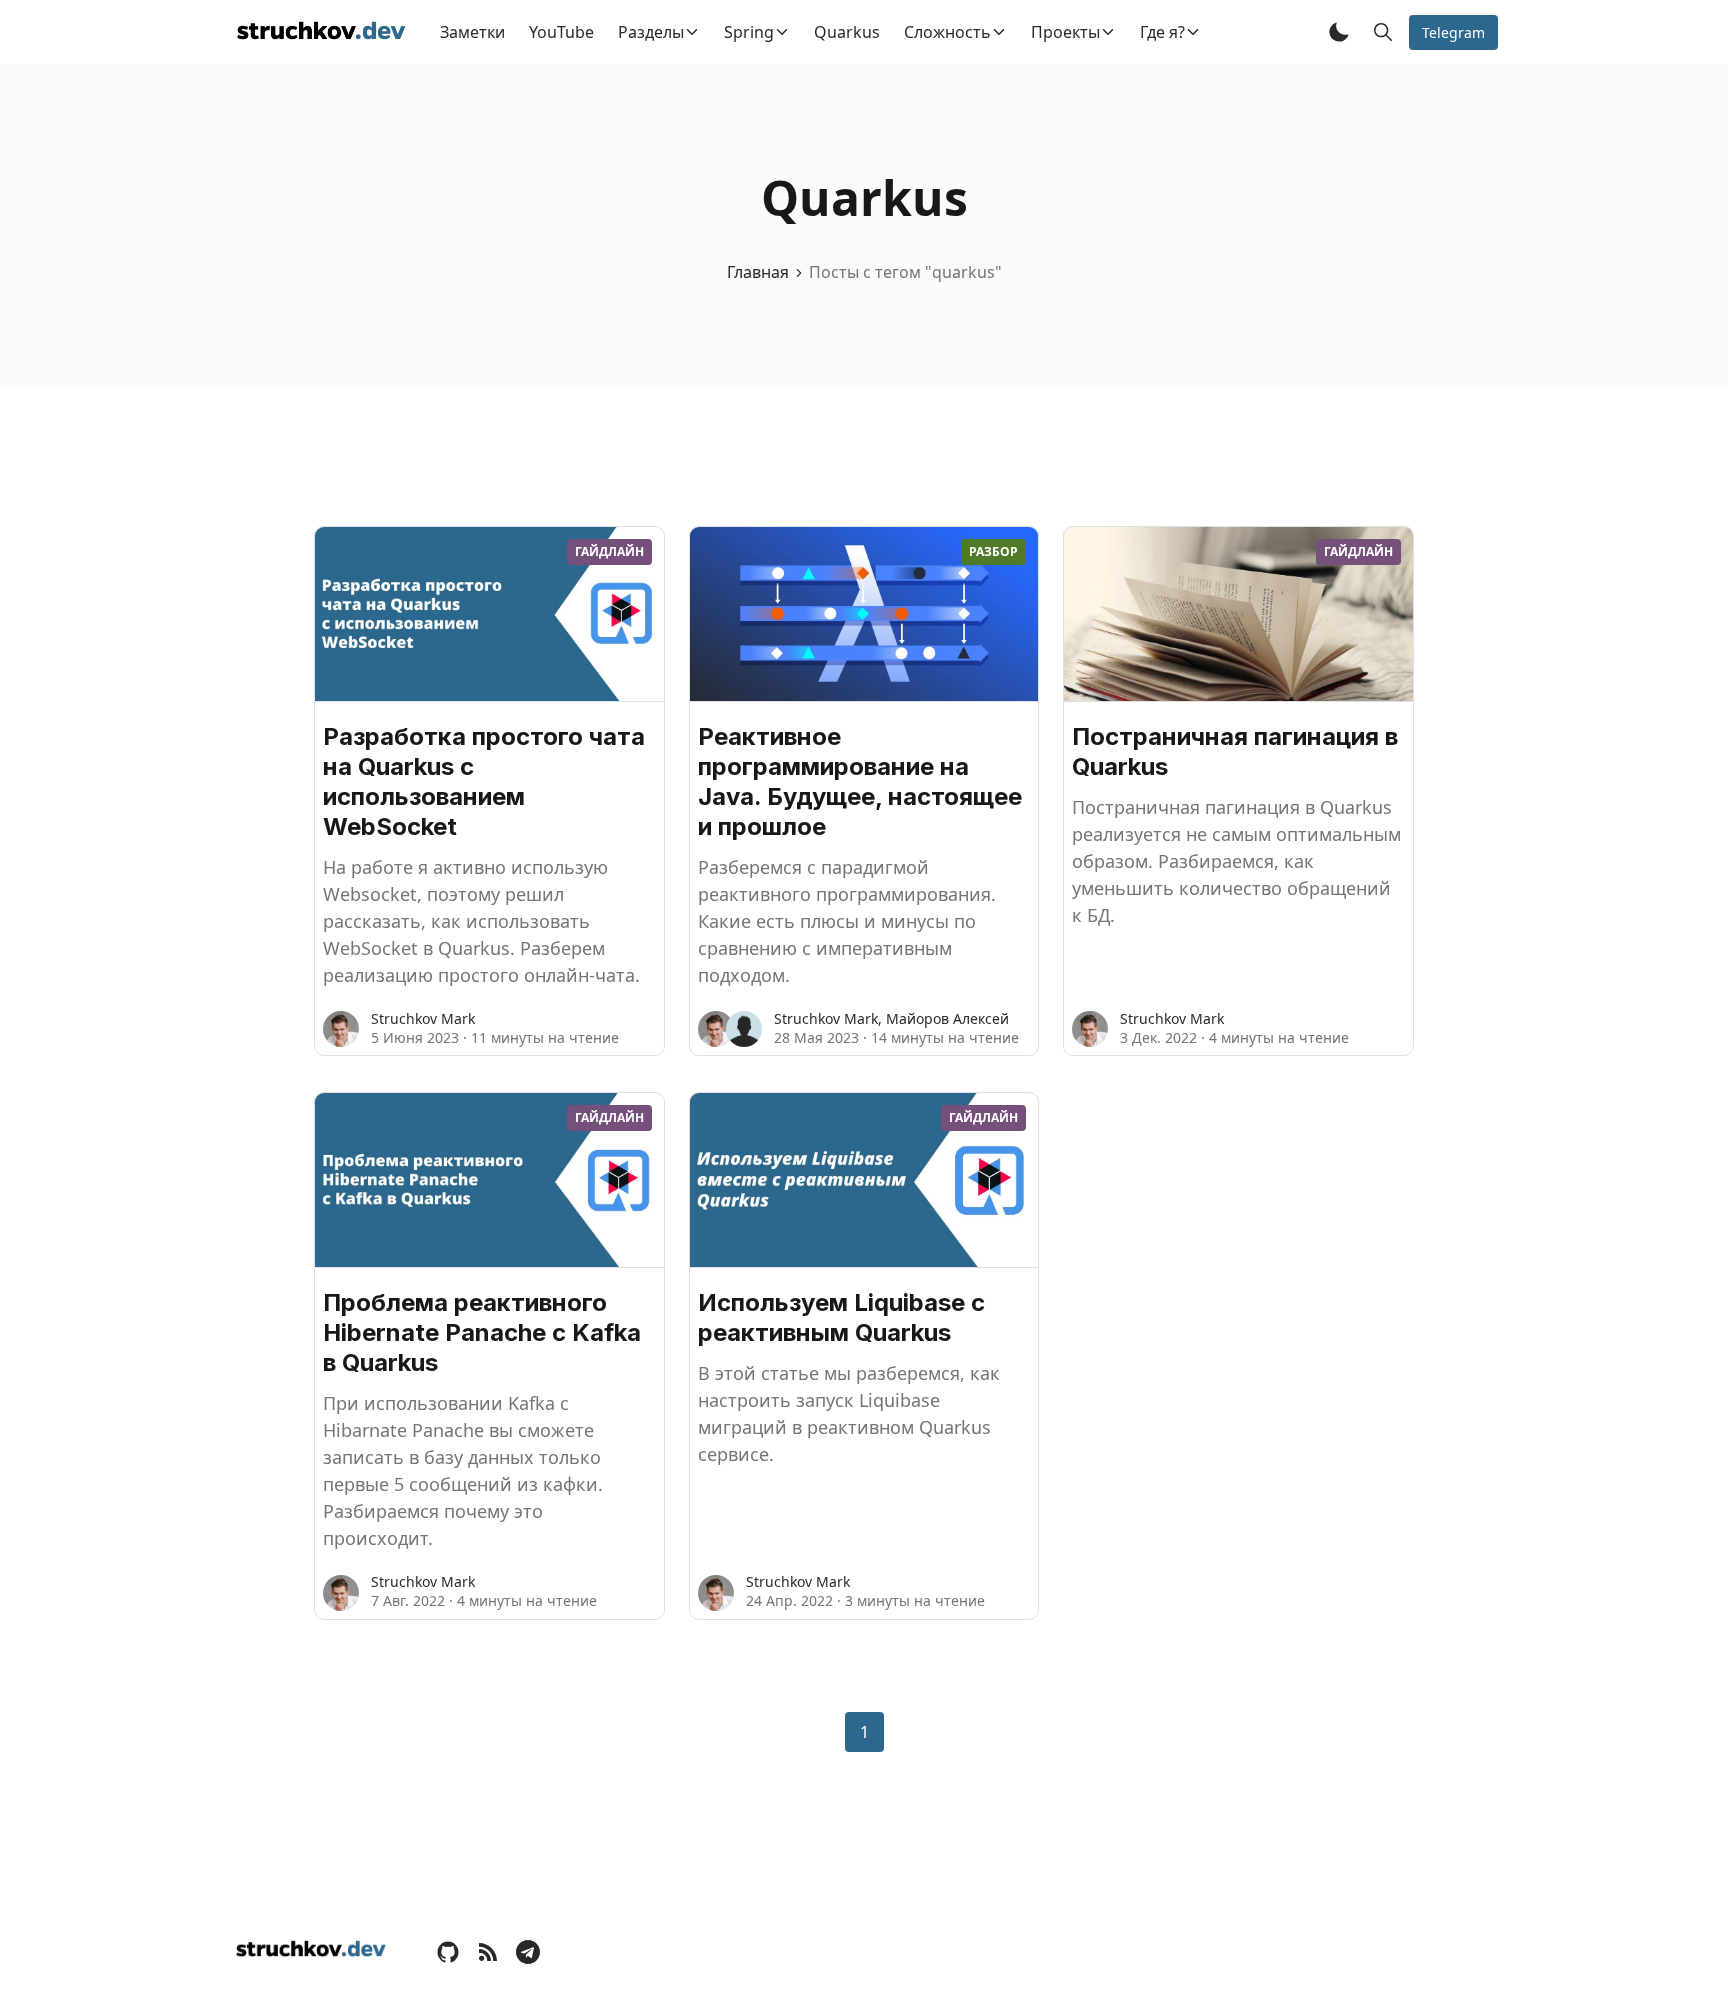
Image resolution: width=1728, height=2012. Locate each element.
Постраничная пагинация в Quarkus (1235, 751)
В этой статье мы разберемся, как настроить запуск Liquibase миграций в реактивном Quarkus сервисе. (849, 1413)
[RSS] (488, 1951)
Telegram (1453, 32)
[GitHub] (448, 1951)
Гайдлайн (609, 551)
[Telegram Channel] (528, 1951)
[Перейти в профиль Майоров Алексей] (744, 1029)
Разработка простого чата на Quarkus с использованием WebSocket (484, 781)
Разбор (993, 551)
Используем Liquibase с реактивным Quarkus (841, 1317)
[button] (1339, 32)
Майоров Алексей (947, 1018)
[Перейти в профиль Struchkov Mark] (341, 1029)
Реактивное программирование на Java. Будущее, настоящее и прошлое (860, 781)
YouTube (561, 32)
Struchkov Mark (423, 1018)
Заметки (472, 32)
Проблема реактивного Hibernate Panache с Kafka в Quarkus (482, 1332)
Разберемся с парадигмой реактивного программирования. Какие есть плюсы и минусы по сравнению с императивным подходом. (847, 921)
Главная (758, 272)
